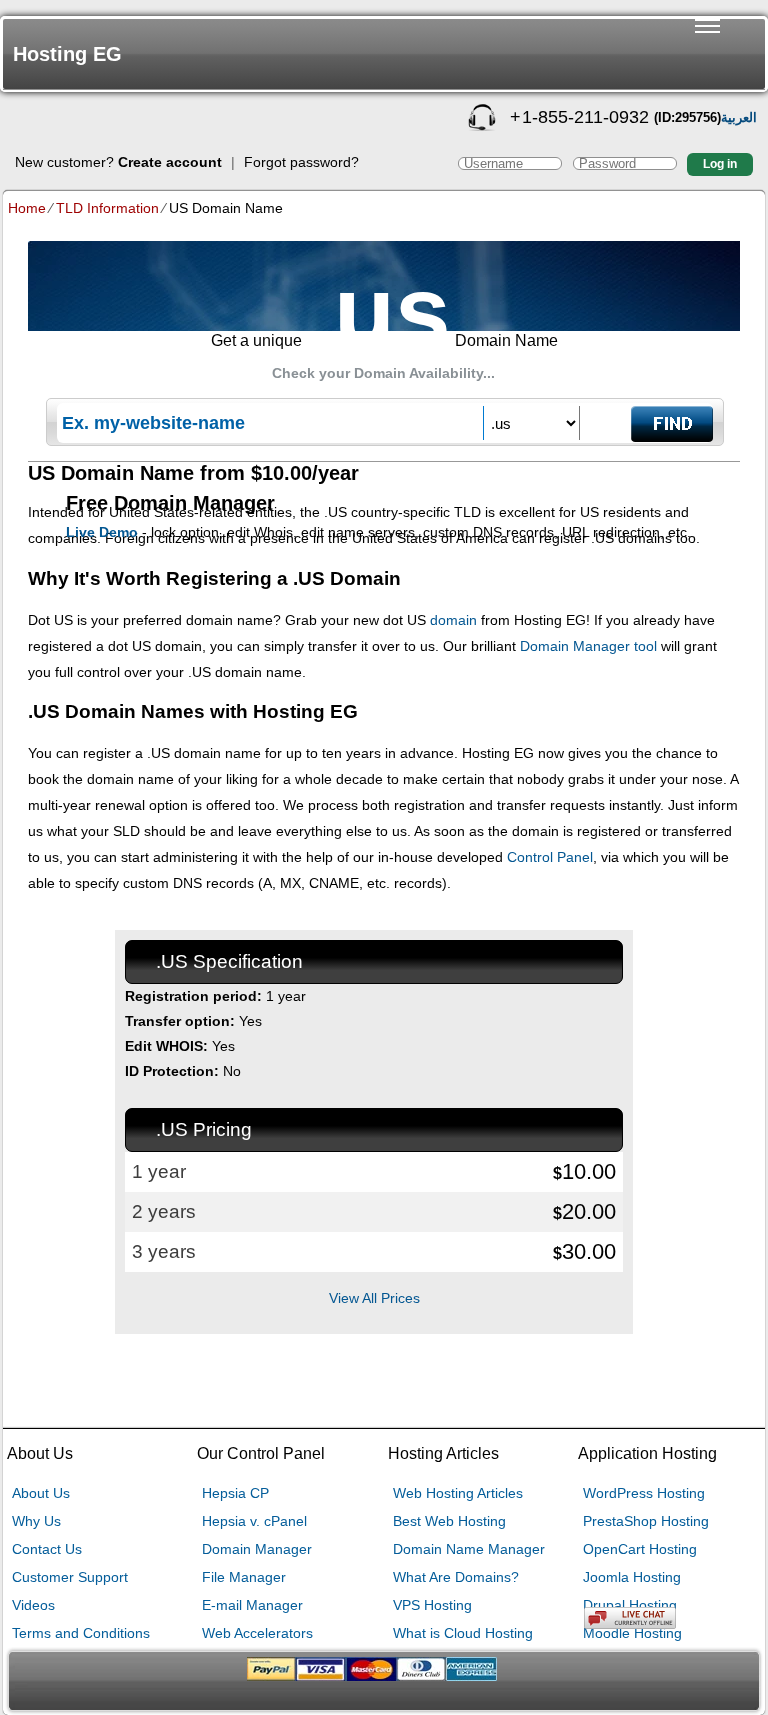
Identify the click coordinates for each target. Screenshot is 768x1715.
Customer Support (70, 1577)
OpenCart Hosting (640, 1549)
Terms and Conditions (81, 1633)
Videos (33, 1605)
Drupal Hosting (630, 1605)
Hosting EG (67, 54)
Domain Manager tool (588, 646)
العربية (739, 117)
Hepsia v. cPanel (254, 1521)
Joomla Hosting (632, 1577)
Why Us (36, 1521)
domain (453, 620)
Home (27, 208)
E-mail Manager (252, 1605)
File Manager (244, 1577)
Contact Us (47, 1549)
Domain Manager (257, 1549)
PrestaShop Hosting (646, 1521)
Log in (720, 164)
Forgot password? (301, 162)
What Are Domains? (456, 1577)
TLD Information (107, 208)
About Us (41, 1493)
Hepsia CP (235, 1493)
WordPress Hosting (644, 1493)
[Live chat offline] (676, 1618)
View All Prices (374, 1298)
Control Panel (550, 857)
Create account (170, 162)
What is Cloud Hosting (463, 1633)
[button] (708, 54)
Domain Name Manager (469, 1549)
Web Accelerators (257, 1633)
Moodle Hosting (632, 1633)
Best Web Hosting (449, 1521)
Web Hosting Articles (458, 1493)
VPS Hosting (432, 1605)
